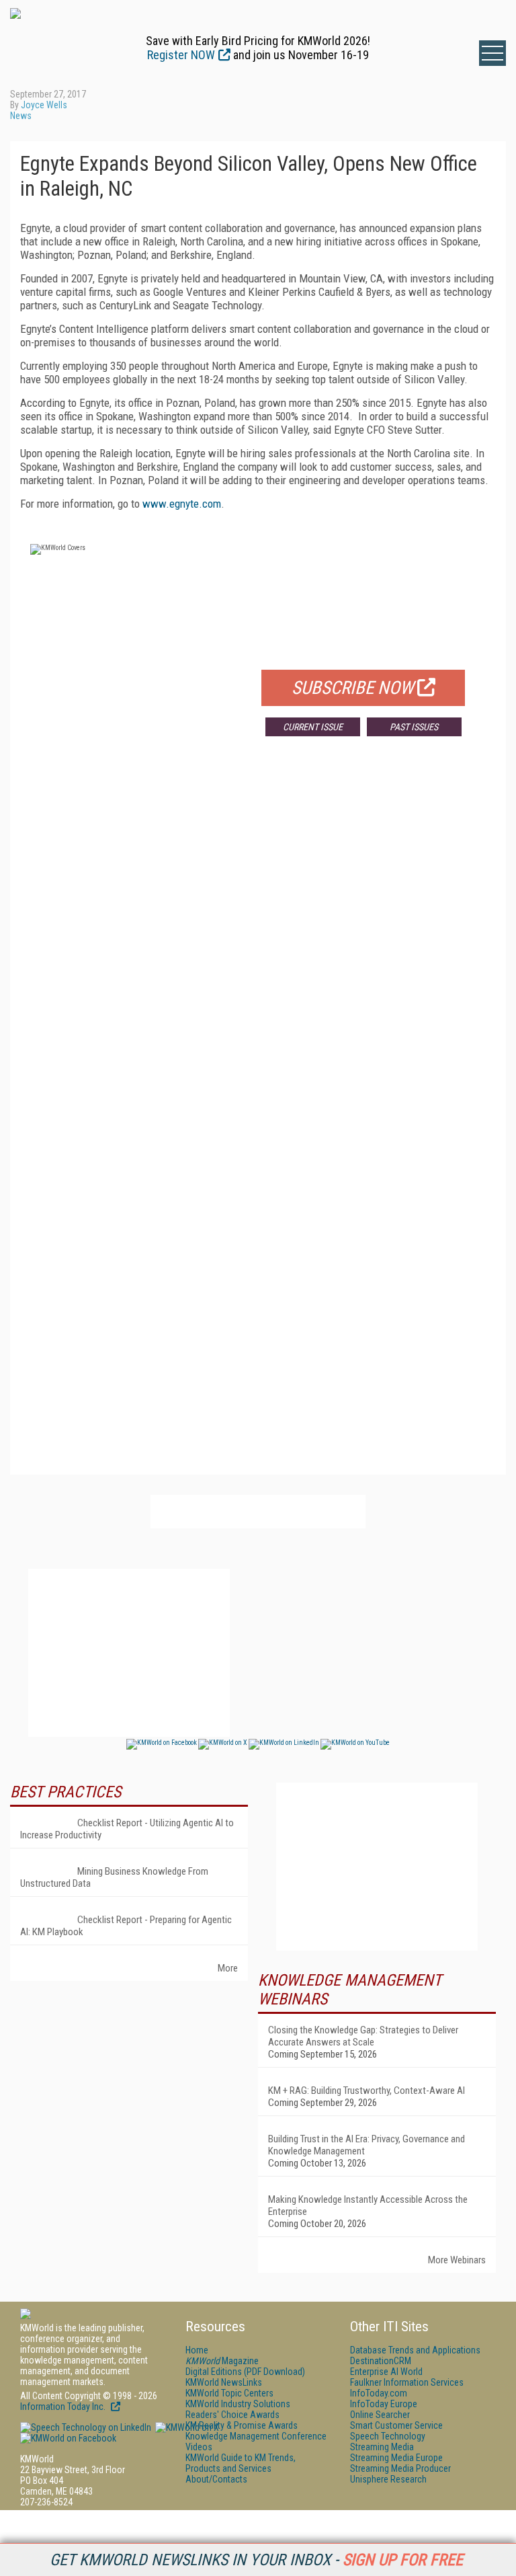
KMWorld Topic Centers (229, 2393)
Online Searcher (380, 2415)
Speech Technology (388, 2436)
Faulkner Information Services (407, 2382)
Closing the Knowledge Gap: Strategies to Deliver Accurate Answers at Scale (363, 2036)
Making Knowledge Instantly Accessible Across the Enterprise (368, 2206)
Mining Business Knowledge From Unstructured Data (114, 1877)
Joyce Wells (44, 105)
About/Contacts (216, 2479)
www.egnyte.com (182, 504)
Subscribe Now (353, 688)
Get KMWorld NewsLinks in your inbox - (256, 2560)
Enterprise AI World (386, 2372)
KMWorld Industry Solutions (238, 2404)
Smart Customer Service (396, 2425)
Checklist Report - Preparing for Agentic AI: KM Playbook (126, 1926)
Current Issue (313, 727)
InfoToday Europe (384, 2404)
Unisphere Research (388, 2479)
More (228, 1968)
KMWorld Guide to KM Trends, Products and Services (241, 2463)
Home (197, 2350)
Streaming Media (382, 2447)
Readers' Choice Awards (232, 2415)
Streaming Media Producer (400, 2468)
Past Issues (414, 727)
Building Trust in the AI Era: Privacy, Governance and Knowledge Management (367, 2145)
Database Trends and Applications (415, 2350)
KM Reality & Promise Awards (242, 2425)
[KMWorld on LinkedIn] (86, 2427)
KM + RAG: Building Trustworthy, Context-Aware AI (367, 2091)
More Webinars (457, 2260)
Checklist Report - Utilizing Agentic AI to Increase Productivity (127, 1829)
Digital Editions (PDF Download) (245, 2372)
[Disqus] (258, 945)
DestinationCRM (381, 2361)
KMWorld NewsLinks (224, 2382)
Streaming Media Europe (396, 2458)
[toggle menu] (492, 53)
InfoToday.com (379, 2393)
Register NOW (181, 55)
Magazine (222, 2361)
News (21, 116)
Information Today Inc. (64, 2407)
